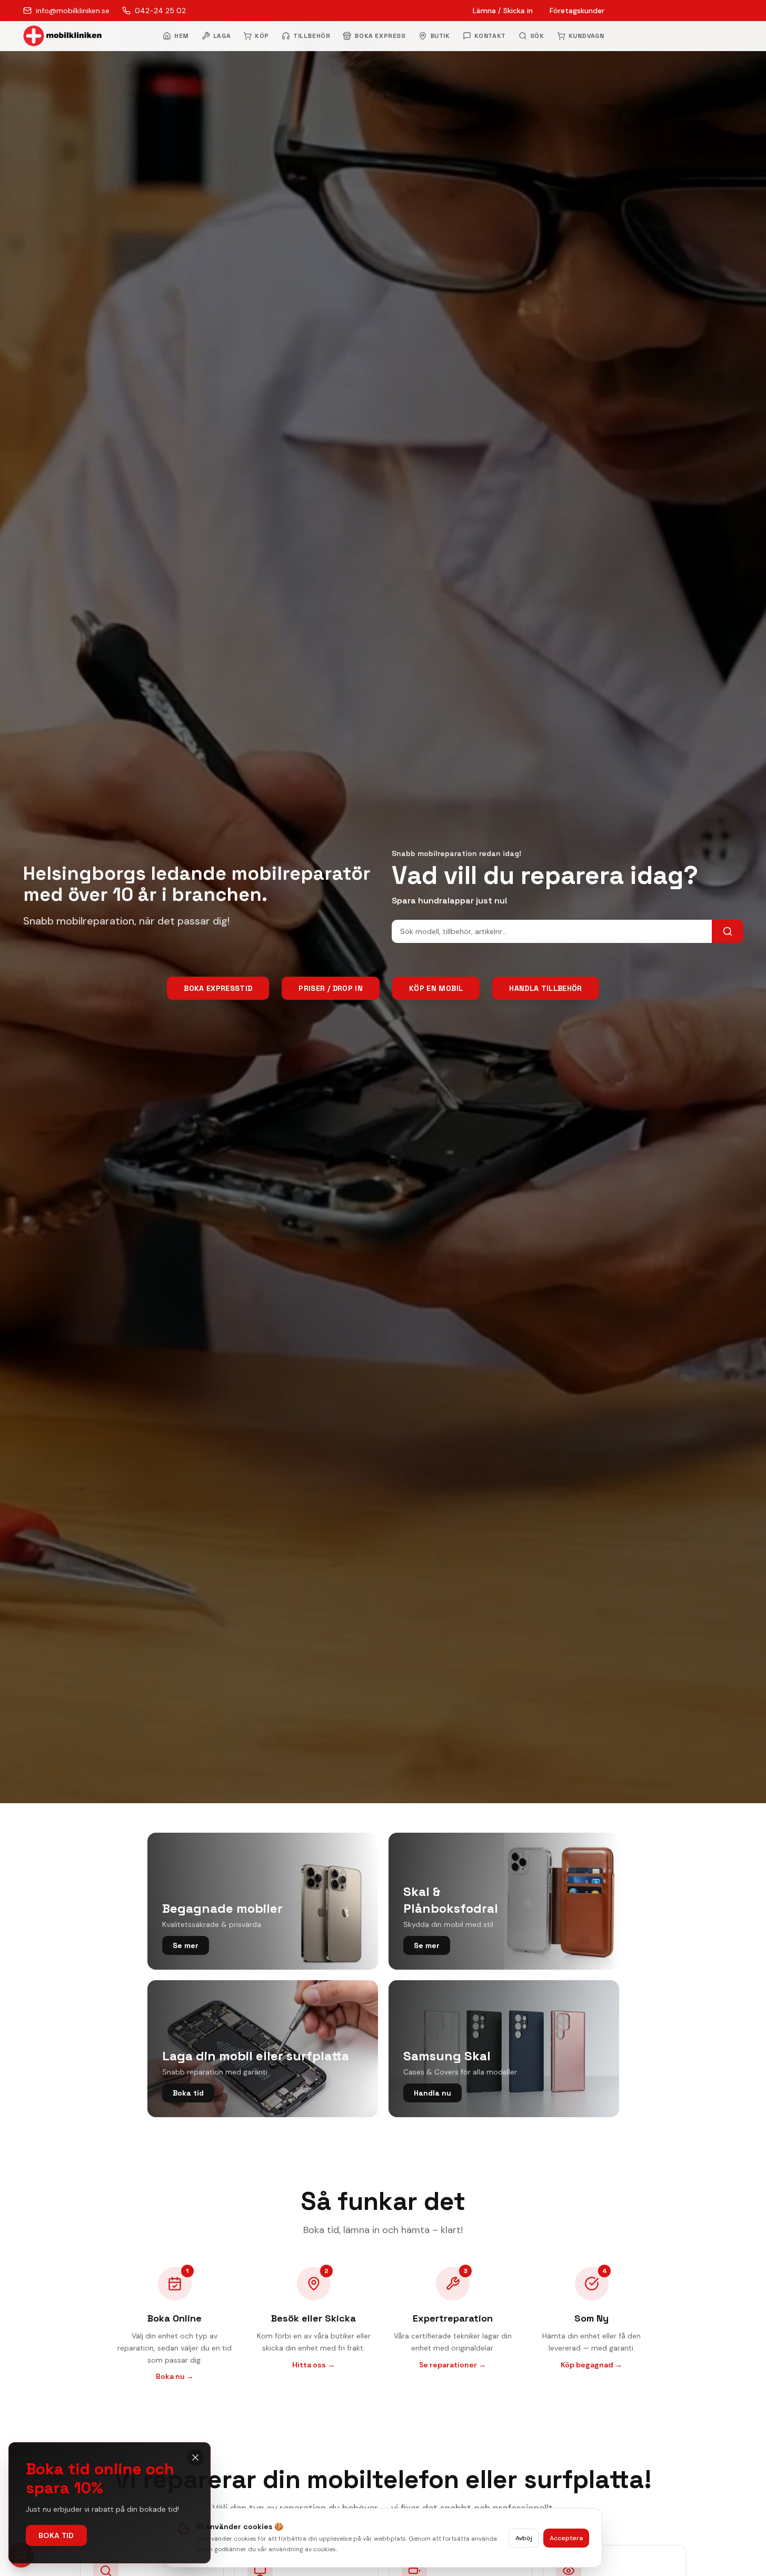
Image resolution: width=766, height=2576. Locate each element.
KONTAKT (490, 36)
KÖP (262, 36)
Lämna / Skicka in (503, 11)
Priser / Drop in (331, 988)
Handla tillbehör (546, 988)
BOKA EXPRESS (380, 36)
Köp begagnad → (591, 2365)
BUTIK (440, 36)
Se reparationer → (452, 2365)
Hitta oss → (314, 2365)
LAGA (222, 36)
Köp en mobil (436, 988)
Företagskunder (577, 11)
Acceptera (566, 2538)
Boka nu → (175, 2376)
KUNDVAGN (586, 36)
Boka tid (56, 2535)
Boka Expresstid (218, 988)
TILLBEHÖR (312, 36)
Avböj (524, 2538)
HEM (182, 36)
